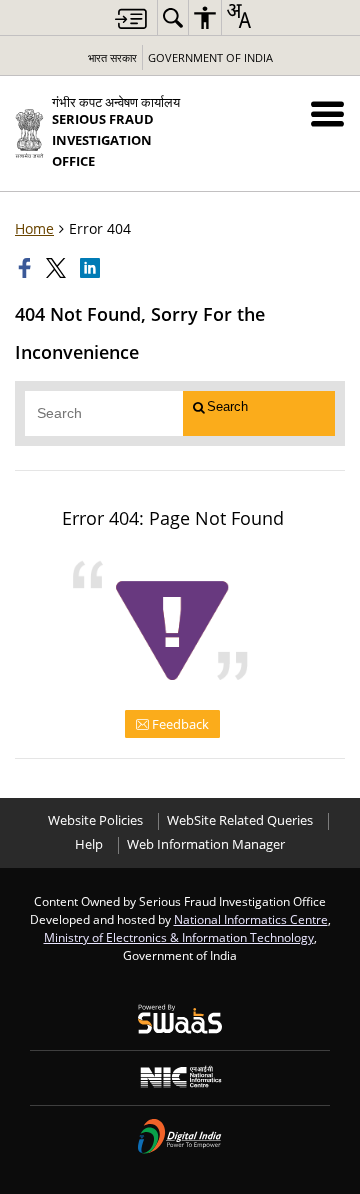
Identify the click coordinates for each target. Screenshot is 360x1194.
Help (89, 844)
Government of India (210, 57)
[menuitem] (173, 17)
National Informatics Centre (251, 919)
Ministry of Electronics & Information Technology (179, 937)
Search (227, 406)
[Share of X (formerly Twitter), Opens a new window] (58, 268)
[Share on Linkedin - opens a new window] (92, 268)
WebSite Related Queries (240, 820)
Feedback (179, 724)
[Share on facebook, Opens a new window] (27, 268)
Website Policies (95, 820)
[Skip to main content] (131, 18)
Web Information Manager (206, 844)
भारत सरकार (112, 57)
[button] (327, 113)
